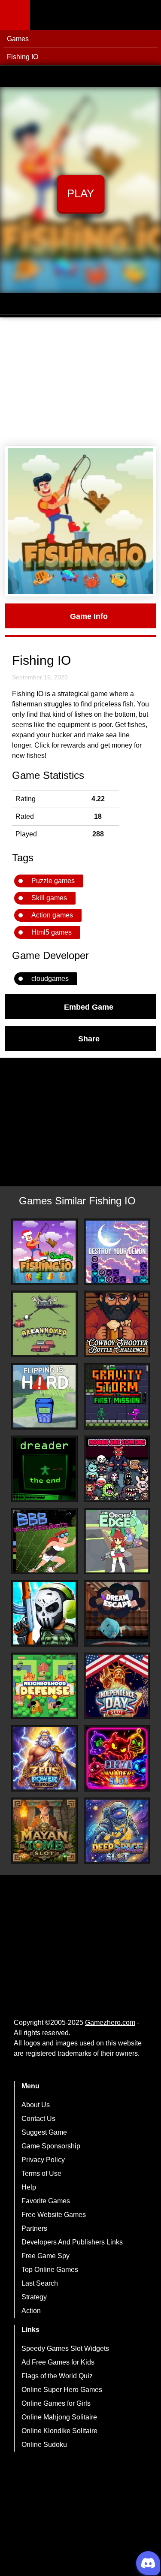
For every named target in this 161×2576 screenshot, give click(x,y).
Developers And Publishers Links (72, 2242)
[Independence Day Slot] (117, 1686)
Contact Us (38, 2119)
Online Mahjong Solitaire (59, 2417)
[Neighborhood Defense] (44, 1686)
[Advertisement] (80, 382)
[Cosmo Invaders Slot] (117, 1758)
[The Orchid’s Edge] (117, 1541)
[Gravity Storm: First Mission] (117, 1396)
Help (29, 2187)
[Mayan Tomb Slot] (44, 1831)
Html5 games (52, 932)
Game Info (89, 616)
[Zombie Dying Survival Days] (44, 1613)
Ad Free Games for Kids (58, 2362)
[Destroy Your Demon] (117, 1252)
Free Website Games (54, 2215)
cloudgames (50, 979)
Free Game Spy (46, 2256)
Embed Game (89, 1007)
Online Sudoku (44, 2445)
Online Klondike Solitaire (59, 2431)
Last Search (40, 2283)
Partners (34, 2228)
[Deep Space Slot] (117, 1831)
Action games (52, 915)
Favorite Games (46, 2201)
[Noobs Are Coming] (117, 1469)
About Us (36, 2105)
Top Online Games (50, 2270)
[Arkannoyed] (44, 1324)
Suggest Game (44, 2132)
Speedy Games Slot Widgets (65, 2348)
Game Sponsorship (51, 2146)
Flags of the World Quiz (57, 2376)
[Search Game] (147, 17)
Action (31, 2311)
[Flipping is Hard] (44, 1396)
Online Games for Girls (56, 2403)
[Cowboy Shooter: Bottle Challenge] (117, 1324)
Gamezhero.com (110, 2022)
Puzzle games (53, 881)
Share (89, 1038)
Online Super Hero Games (62, 2390)
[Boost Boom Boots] (44, 1541)
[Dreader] (44, 1469)
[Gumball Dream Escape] (117, 1613)
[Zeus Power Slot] (44, 1758)
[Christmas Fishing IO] (44, 1252)
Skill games (49, 898)
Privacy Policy (43, 2160)
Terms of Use (41, 2173)
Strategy (34, 2297)
